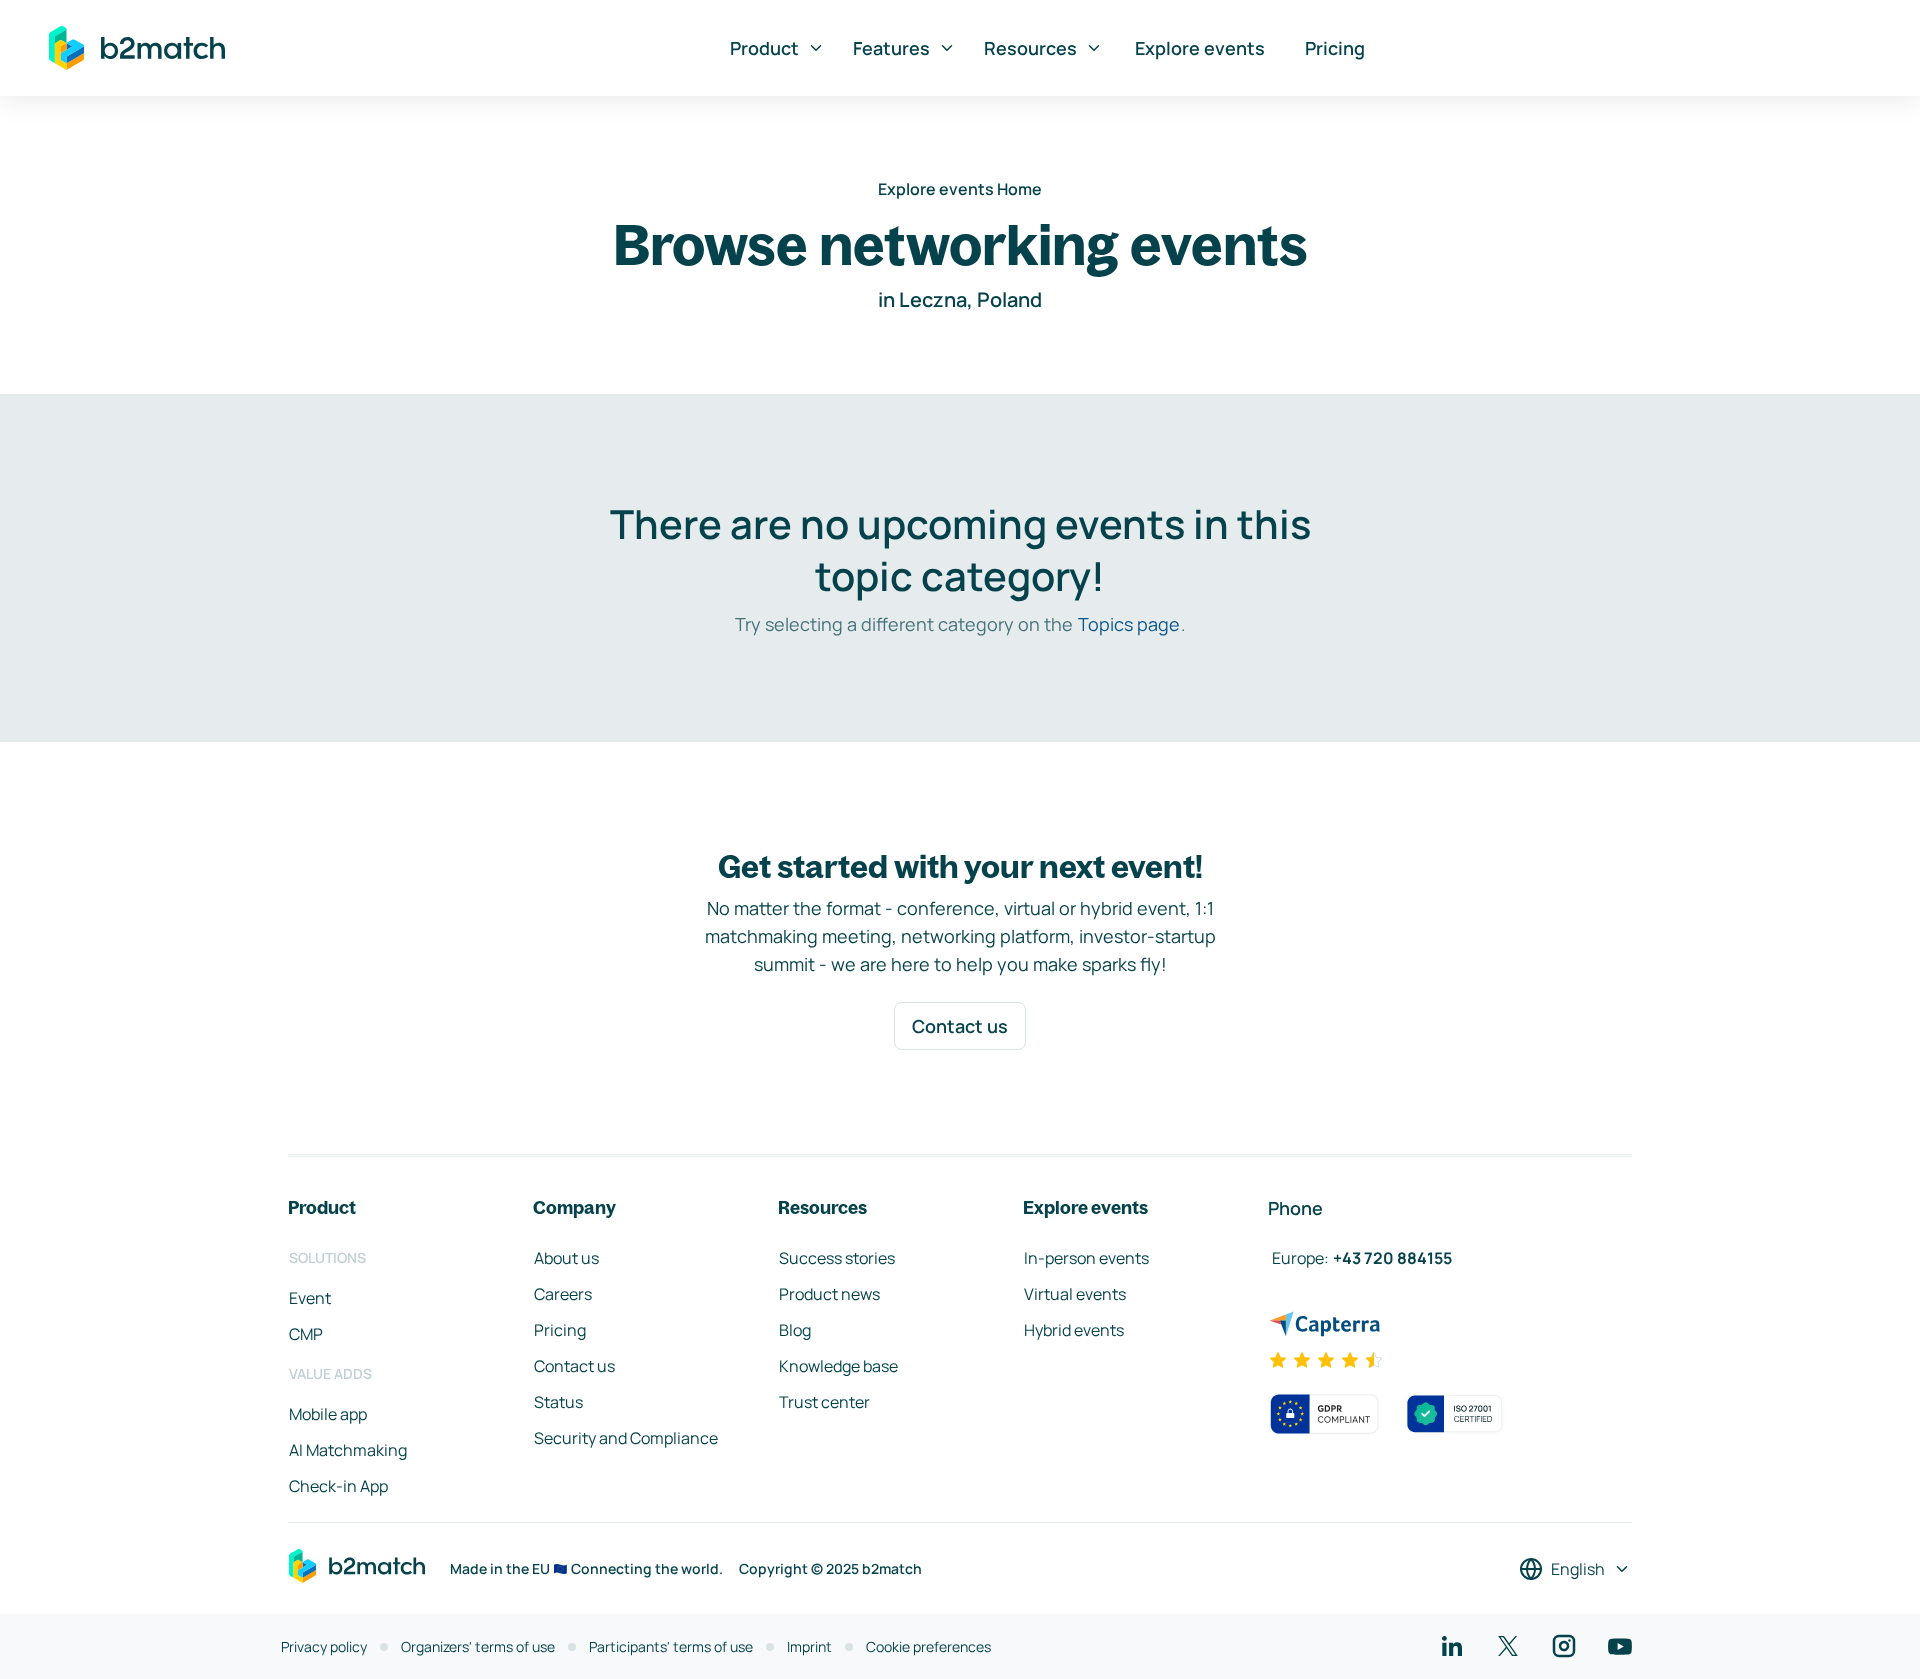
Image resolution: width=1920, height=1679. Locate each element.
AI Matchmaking (348, 1450)
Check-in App (338, 1486)
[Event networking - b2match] (137, 48)
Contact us (960, 1026)
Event (310, 1298)
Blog (795, 1330)
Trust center (824, 1402)
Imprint (809, 1646)
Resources (1030, 48)
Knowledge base (838, 1366)
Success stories (837, 1258)
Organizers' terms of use (478, 1646)
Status (558, 1402)
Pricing (1335, 48)
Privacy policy (324, 1646)
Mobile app (328, 1414)
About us (566, 1258)
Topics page (1129, 624)
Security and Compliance (626, 1438)
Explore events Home (960, 189)
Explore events (1200, 48)
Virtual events (1075, 1294)
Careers (563, 1294)
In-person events (1086, 1258)
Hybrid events (1074, 1330)
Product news (829, 1294)
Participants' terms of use (671, 1646)
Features (891, 48)
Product (764, 48)
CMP (306, 1334)
